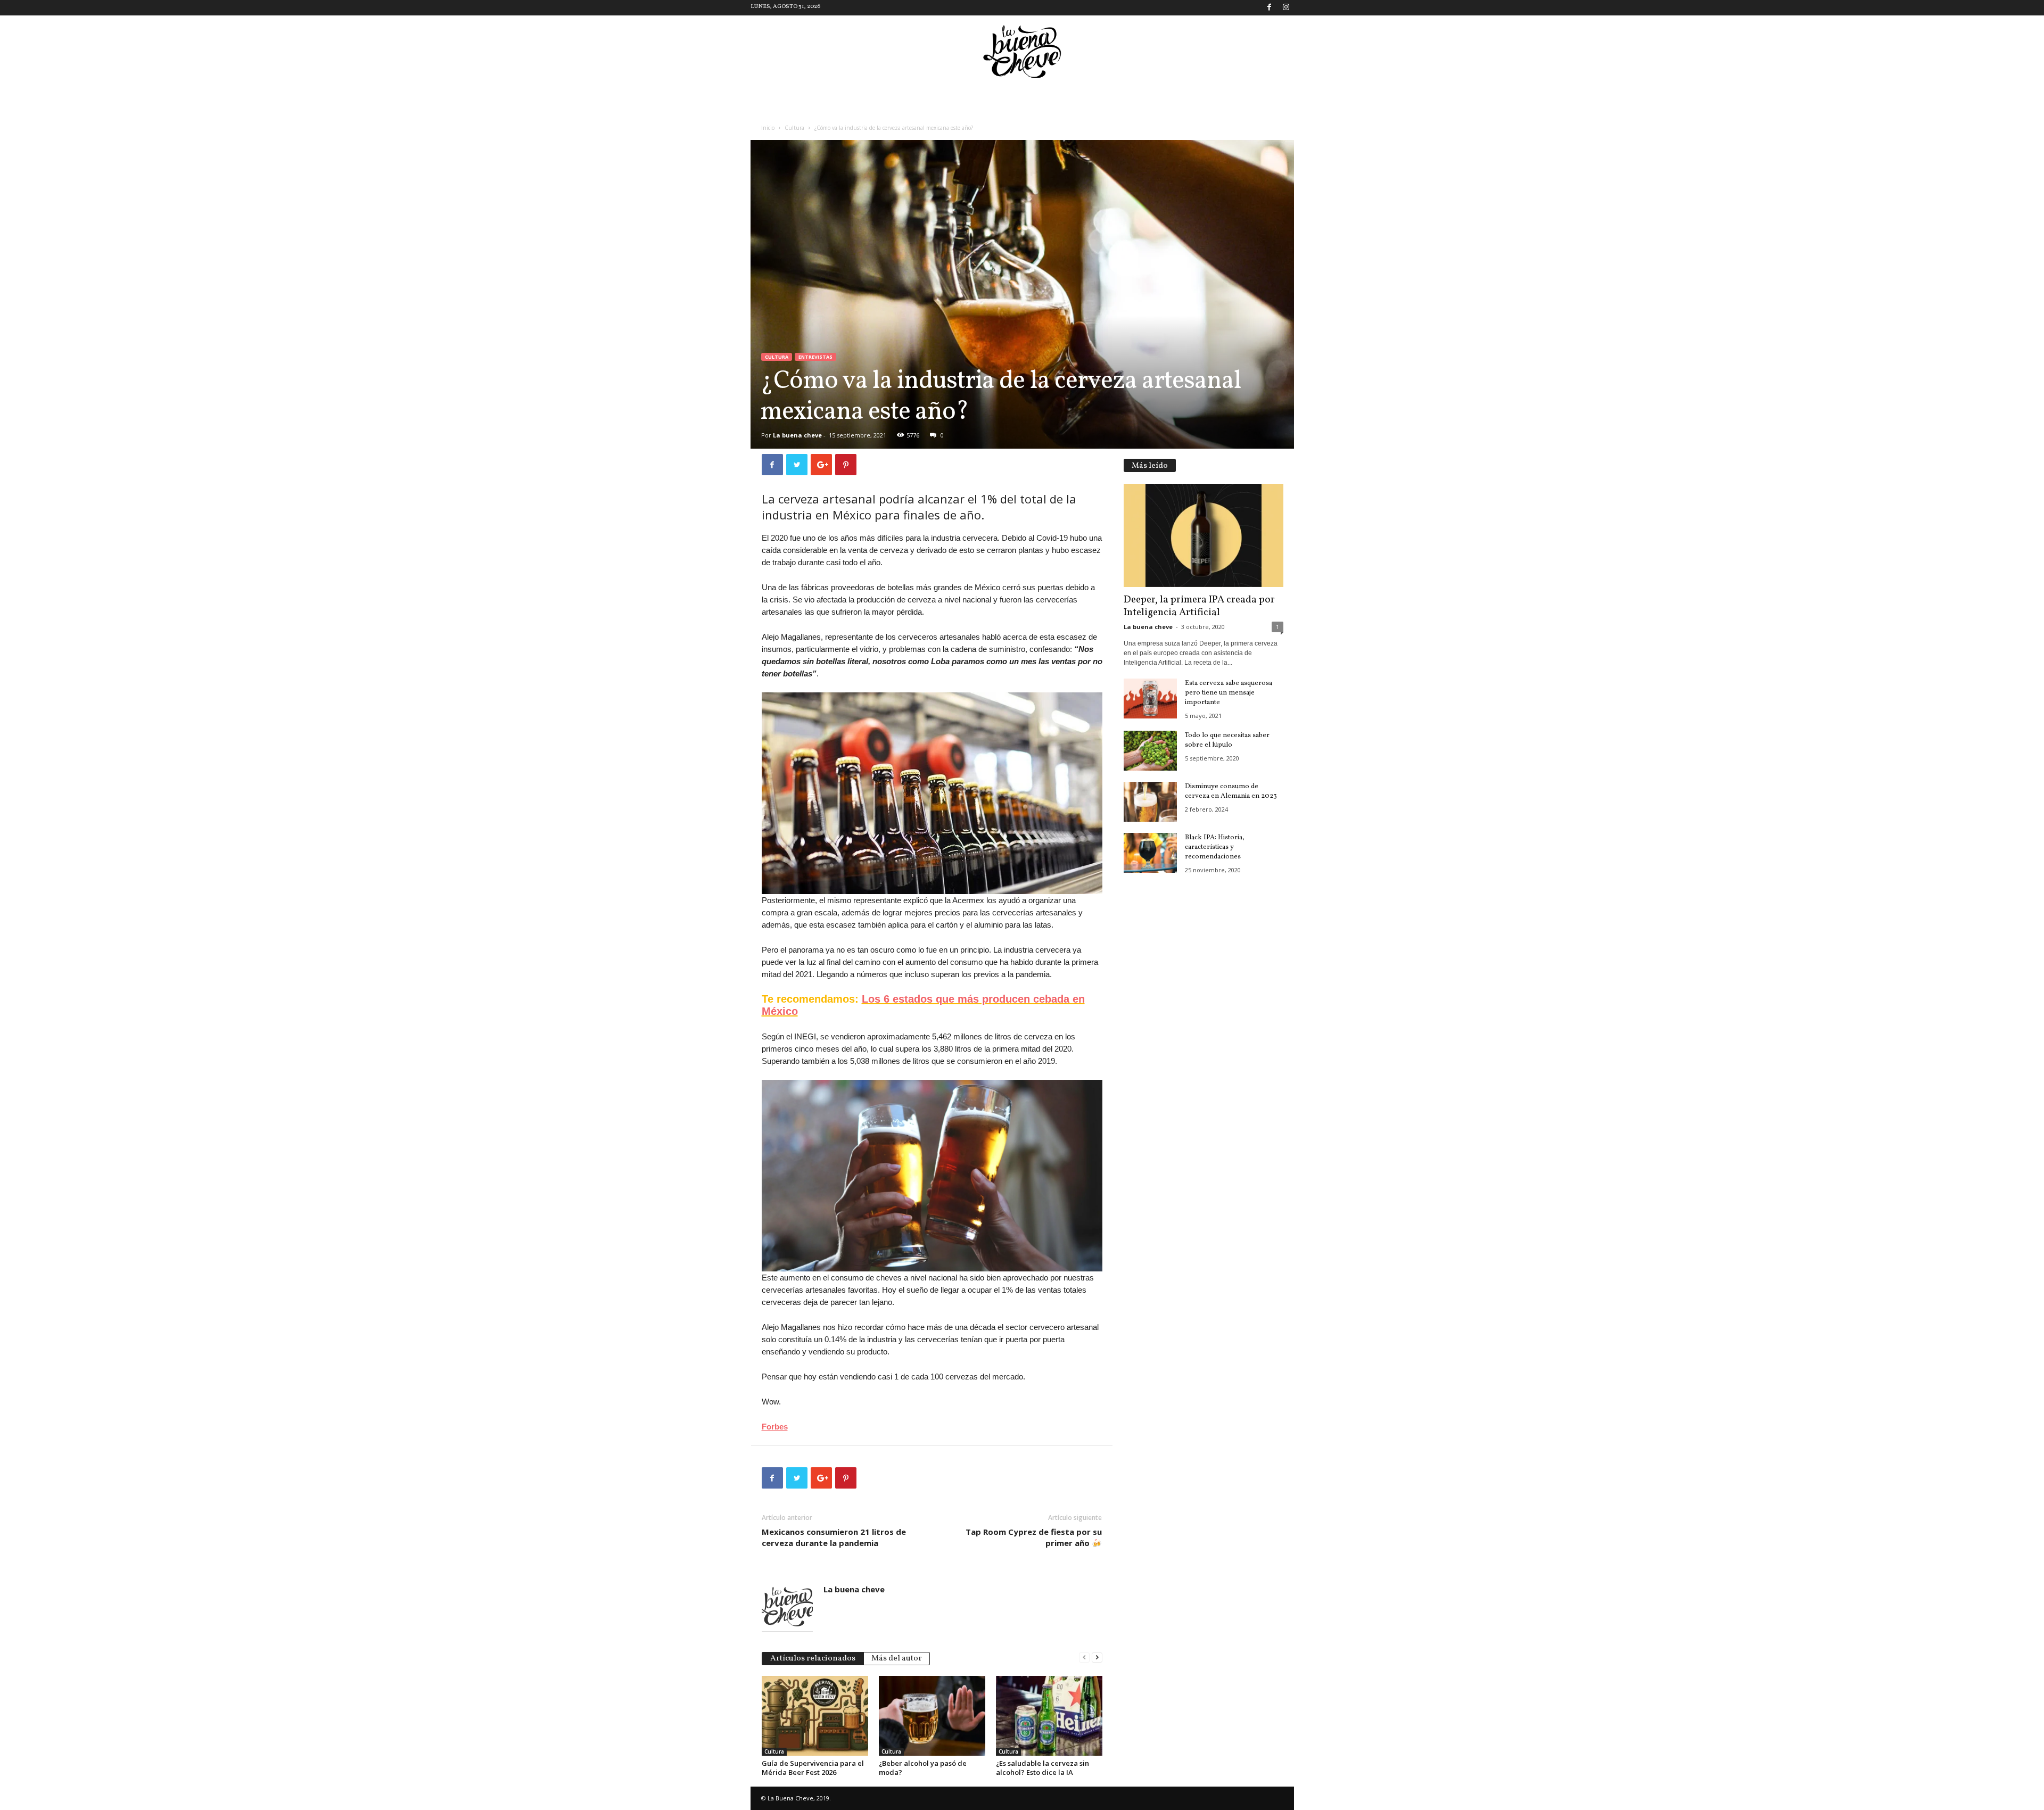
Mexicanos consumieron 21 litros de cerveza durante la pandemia (834, 1537)
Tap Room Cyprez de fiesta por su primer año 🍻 (1034, 1537)
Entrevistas (815, 357)
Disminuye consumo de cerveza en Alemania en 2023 (1231, 791)
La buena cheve (797, 435)
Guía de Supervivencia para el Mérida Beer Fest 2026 (813, 1768)
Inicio (768, 128)
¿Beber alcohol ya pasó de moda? (923, 1768)
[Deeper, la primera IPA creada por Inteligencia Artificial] (1204, 535)
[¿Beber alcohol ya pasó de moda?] (932, 1716)
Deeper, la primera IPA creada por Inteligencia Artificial (1199, 606)
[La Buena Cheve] (1022, 52)
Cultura (794, 128)
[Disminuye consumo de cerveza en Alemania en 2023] (1150, 802)
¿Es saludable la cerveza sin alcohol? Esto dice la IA (1042, 1768)
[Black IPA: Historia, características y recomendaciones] (1150, 853)
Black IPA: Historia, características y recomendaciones (1215, 847)
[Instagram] (1286, 8)
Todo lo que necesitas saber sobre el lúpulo (1227, 740)
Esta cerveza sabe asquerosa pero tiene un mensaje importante (1229, 693)
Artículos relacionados (813, 1659)
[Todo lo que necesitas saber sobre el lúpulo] (1150, 751)
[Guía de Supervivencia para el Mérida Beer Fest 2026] (815, 1716)
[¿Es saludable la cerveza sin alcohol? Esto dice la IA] (1049, 1716)
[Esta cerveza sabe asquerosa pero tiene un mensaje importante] (1150, 699)
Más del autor (897, 1659)
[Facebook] (1270, 8)
